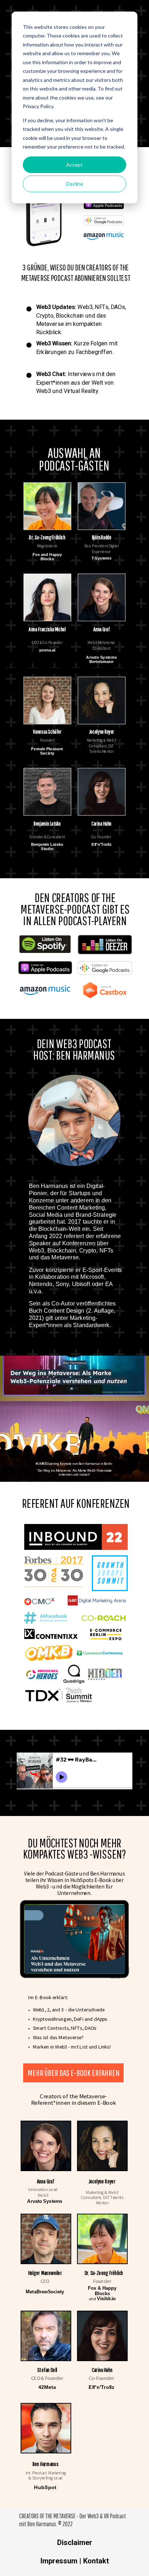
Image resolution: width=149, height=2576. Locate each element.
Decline (75, 184)
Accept (74, 165)
